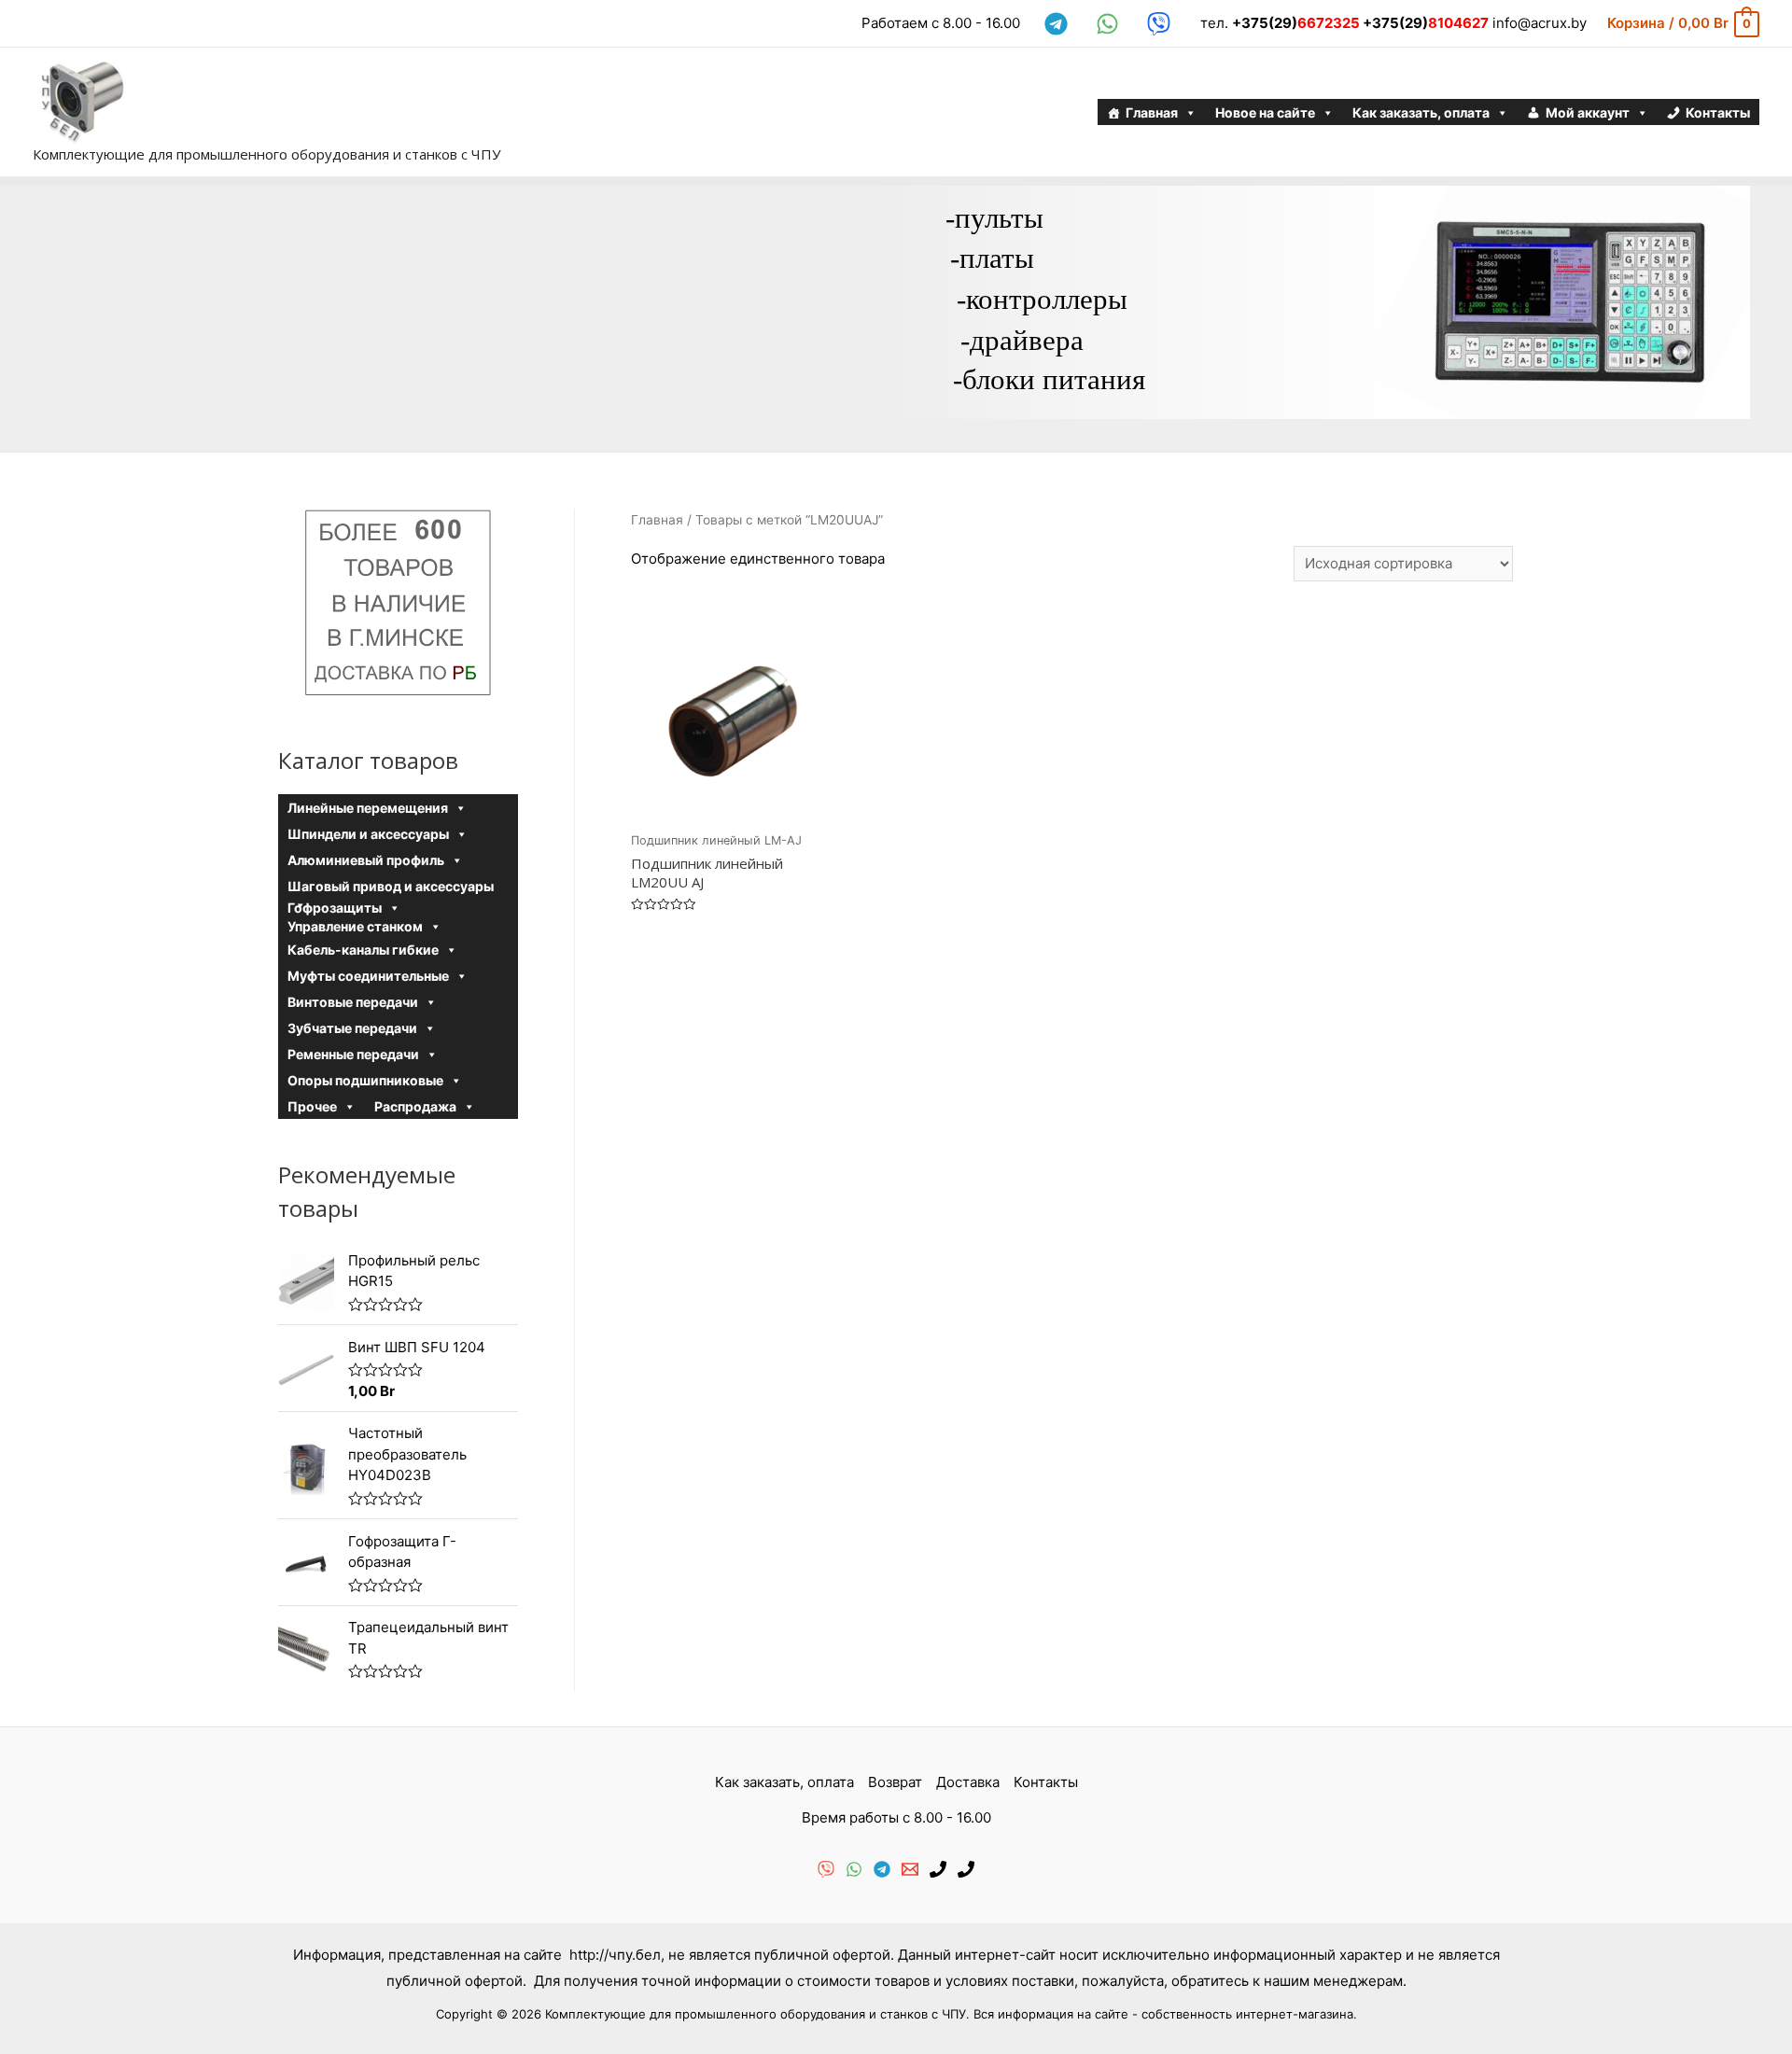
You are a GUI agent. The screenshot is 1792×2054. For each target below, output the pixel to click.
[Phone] (938, 1869)
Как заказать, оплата (1421, 112)
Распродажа (415, 1106)
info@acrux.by (1540, 23)
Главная (1152, 112)
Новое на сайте (1265, 112)
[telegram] (1059, 24)
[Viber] (826, 1869)
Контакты (1718, 112)
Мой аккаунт (1588, 112)
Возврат (895, 1782)
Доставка (968, 1782)
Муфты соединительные (368, 976)
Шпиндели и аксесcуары (368, 834)
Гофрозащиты (335, 908)
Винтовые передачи (353, 1002)
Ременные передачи (353, 1054)
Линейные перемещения (368, 808)
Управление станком (355, 926)
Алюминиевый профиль (366, 860)
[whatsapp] (1110, 24)
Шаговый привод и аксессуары (391, 886)
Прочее (312, 1106)
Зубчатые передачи (352, 1028)
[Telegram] (882, 1869)
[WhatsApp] (854, 1869)
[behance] (1162, 24)
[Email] (910, 1869)
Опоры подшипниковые (365, 1080)
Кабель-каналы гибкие (363, 950)
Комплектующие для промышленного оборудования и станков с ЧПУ (266, 154)
